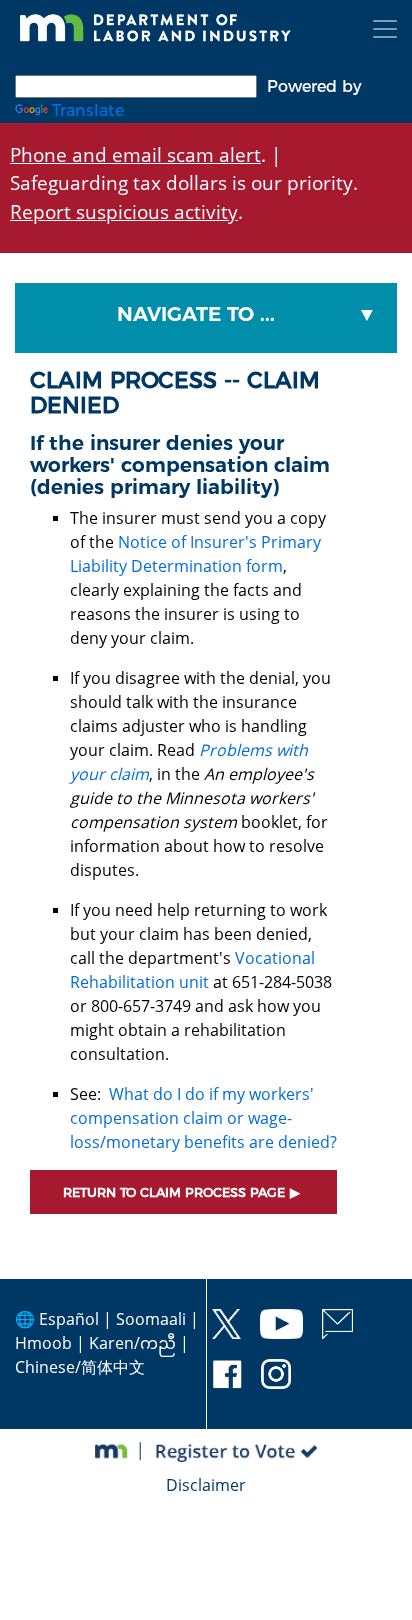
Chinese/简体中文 (80, 1367)
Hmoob (43, 1343)
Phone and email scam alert (135, 154)
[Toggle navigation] (385, 29)
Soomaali (151, 1319)
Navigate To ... (196, 314)
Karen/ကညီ (132, 1343)
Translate (88, 110)
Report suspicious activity (124, 211)
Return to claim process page (174, 1192)
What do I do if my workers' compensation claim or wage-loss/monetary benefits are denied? (203, 1118)
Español (69, 1319)
